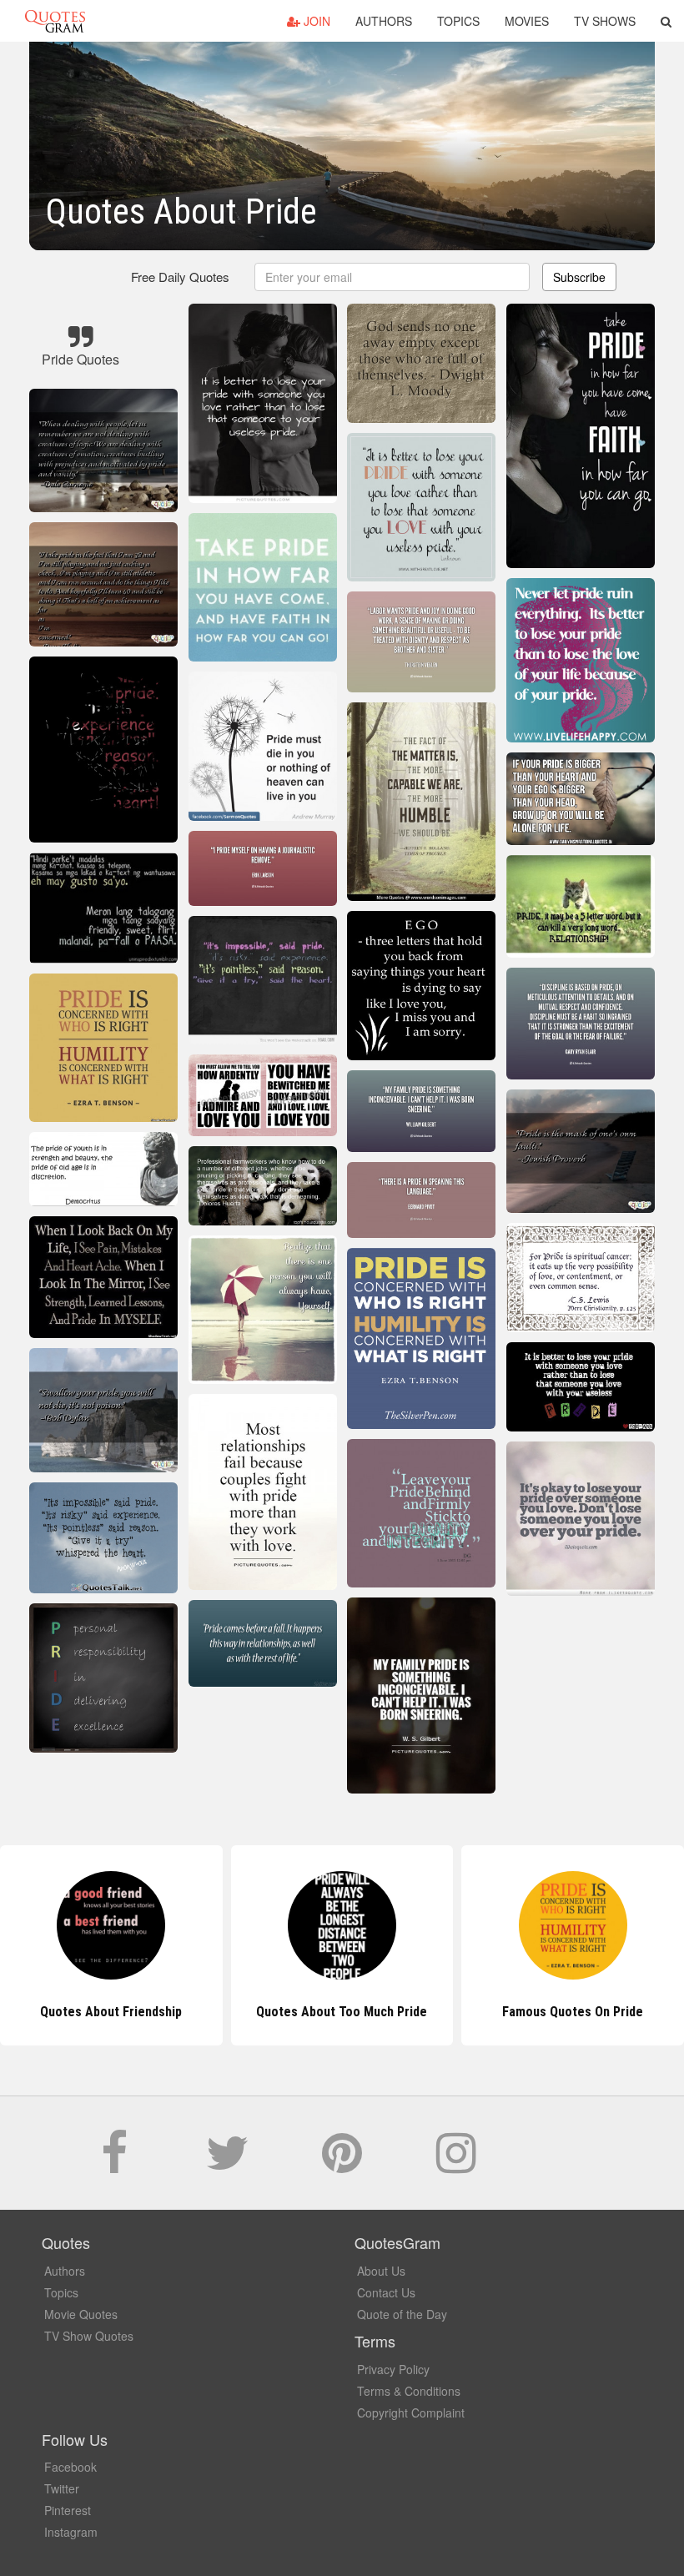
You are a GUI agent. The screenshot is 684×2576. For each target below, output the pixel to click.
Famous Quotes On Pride (342, 2012)
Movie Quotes (81, 2314)
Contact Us (386, 2292)
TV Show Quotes (89, 2336)
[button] (666, 21)
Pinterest (68, 2510)
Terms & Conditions (409, 2391)
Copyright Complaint (411, 2412)
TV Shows (605, 21)
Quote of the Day (402, 2314)
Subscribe (579, 277)
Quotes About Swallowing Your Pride (573, 2012)
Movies (527, 21)
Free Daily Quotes (180, 277)
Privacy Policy (393, 2369)
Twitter (62, 2488)
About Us (381, 2271)
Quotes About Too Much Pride (111, 2012)
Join (315, 21)
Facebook (70, 2467)
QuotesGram (55, 21)
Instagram (71, 2532)
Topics (458, 21)
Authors (384, 21)
